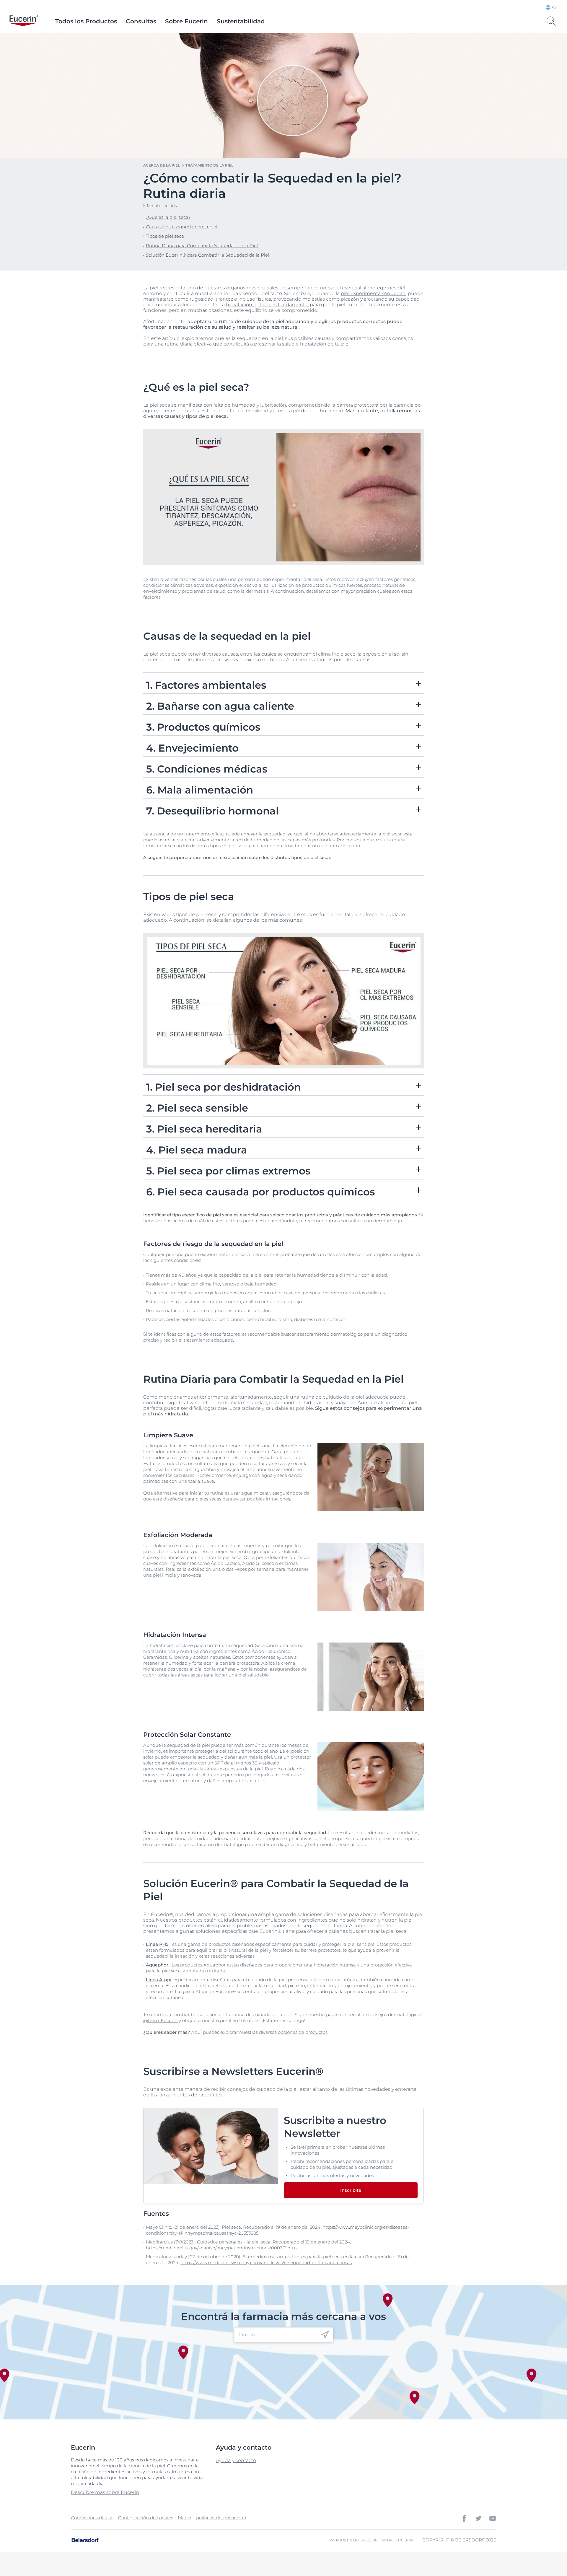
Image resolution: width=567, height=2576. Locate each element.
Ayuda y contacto (236, 2460)
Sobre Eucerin (186, 21)
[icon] (325, 2335)
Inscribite (351, 2190)
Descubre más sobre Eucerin (105, 2492)
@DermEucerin (160, 2020)
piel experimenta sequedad (373, 293)
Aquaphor (157, 1965)
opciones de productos (303, 2032)
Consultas (141, 21)
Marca (185, 2518)
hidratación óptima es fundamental (267, 305)
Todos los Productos (86, 21)
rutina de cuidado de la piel (332, 1397)
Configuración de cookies (146, 2518)
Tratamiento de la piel (209, 165)
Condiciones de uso (92, 2518)
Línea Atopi (159, 1980)
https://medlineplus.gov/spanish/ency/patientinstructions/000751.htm (221, 2248)
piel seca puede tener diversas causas (194, 654)
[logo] (24, 21)
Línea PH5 (157, 1944)
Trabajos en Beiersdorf (352, 2540)
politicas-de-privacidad (221, 2518)
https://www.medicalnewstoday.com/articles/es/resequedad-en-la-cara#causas (266, 2263)
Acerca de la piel (162, 165)
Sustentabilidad (241, 21)
